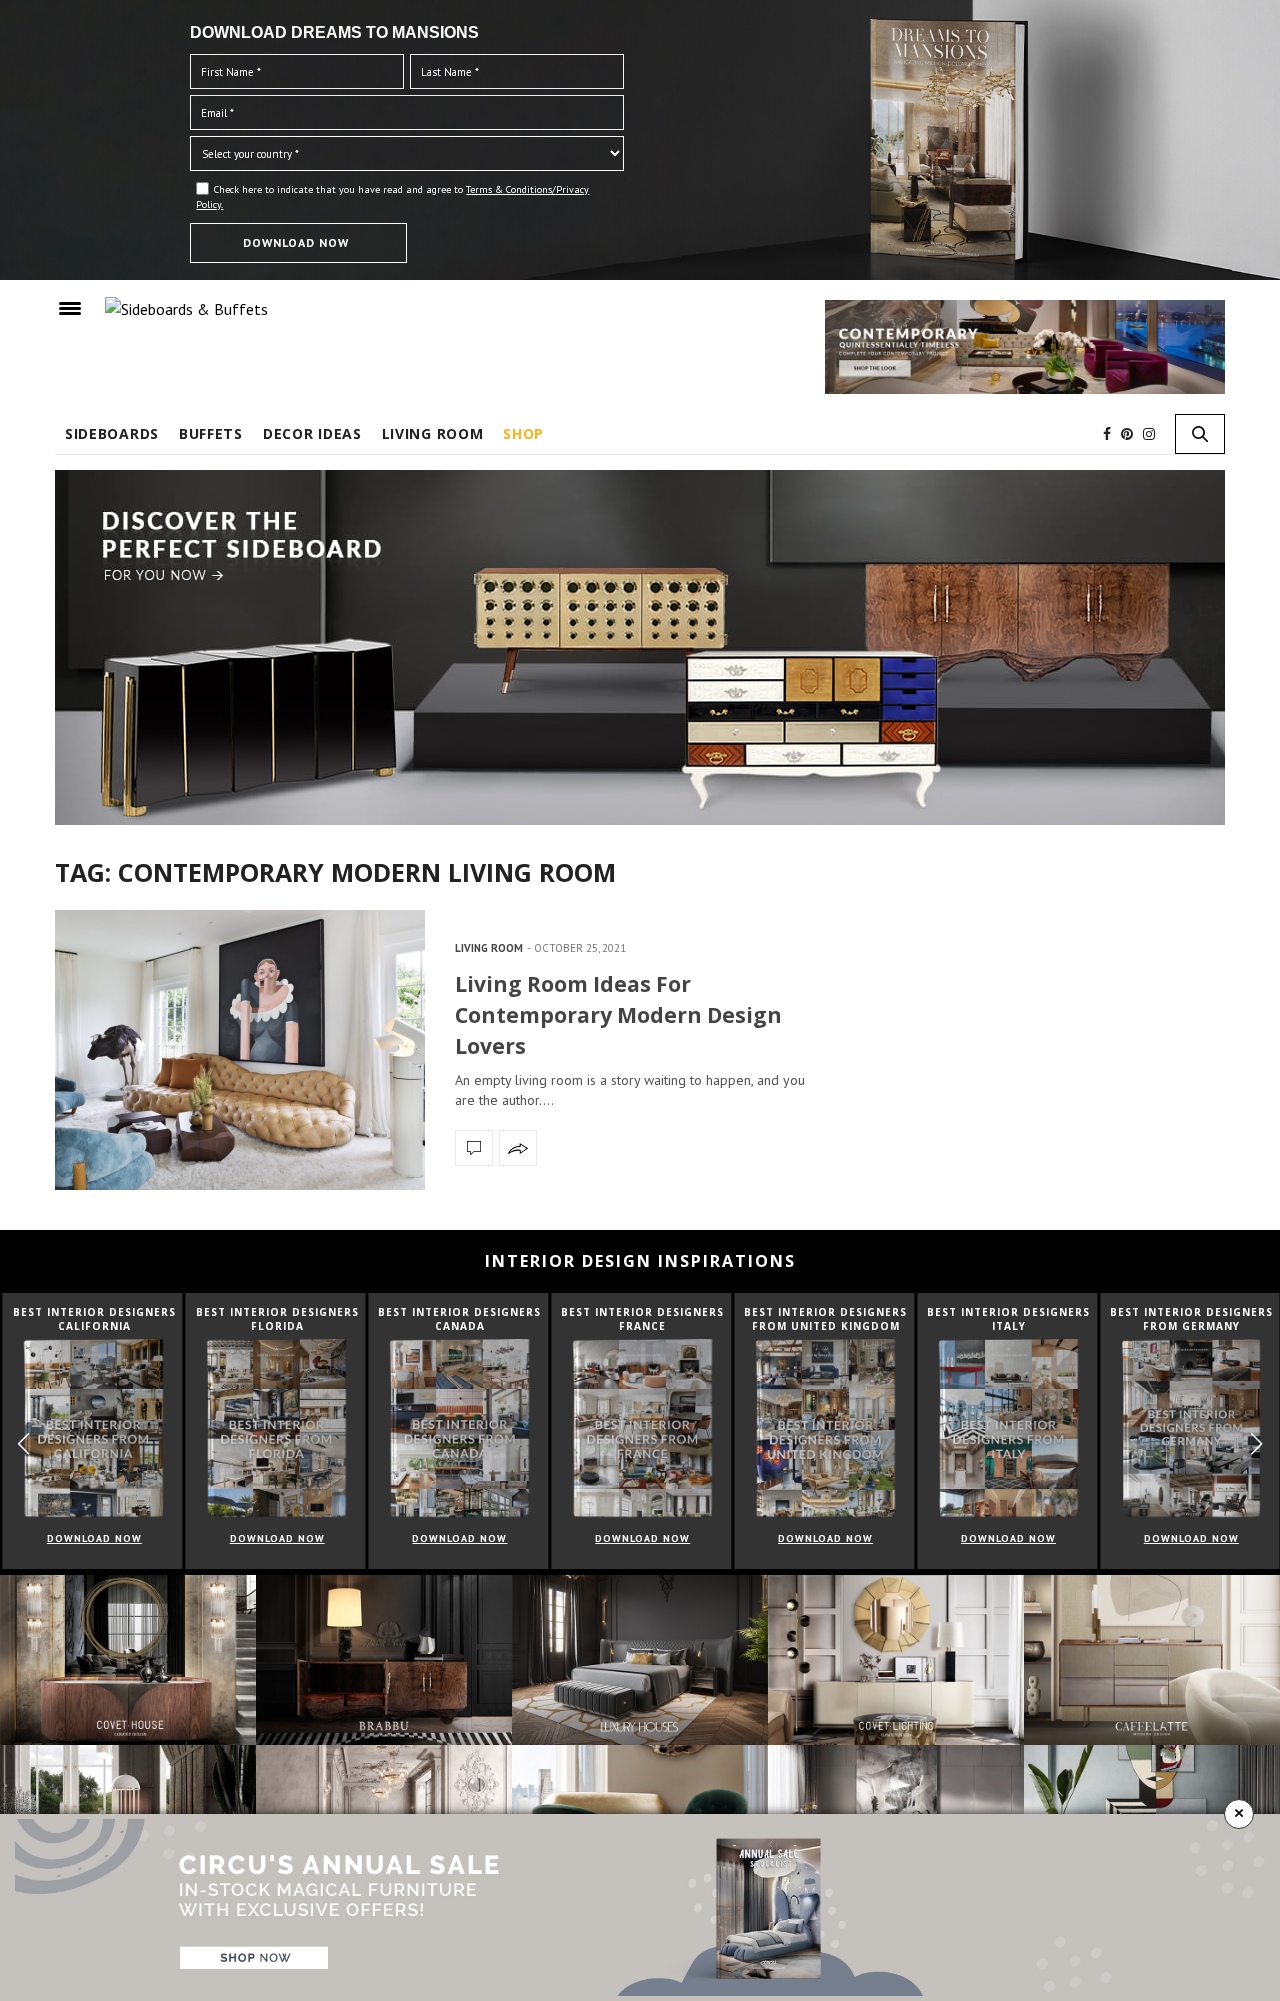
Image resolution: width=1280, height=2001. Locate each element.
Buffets (211, 433)
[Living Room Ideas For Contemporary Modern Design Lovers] (240, 1050)
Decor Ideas (312, 433)
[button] (1256, 1444)
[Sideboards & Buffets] (186, 308)
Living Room (433, 433)
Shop (523, 433)
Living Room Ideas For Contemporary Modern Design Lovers (618, 1015)
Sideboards (112, 433)
